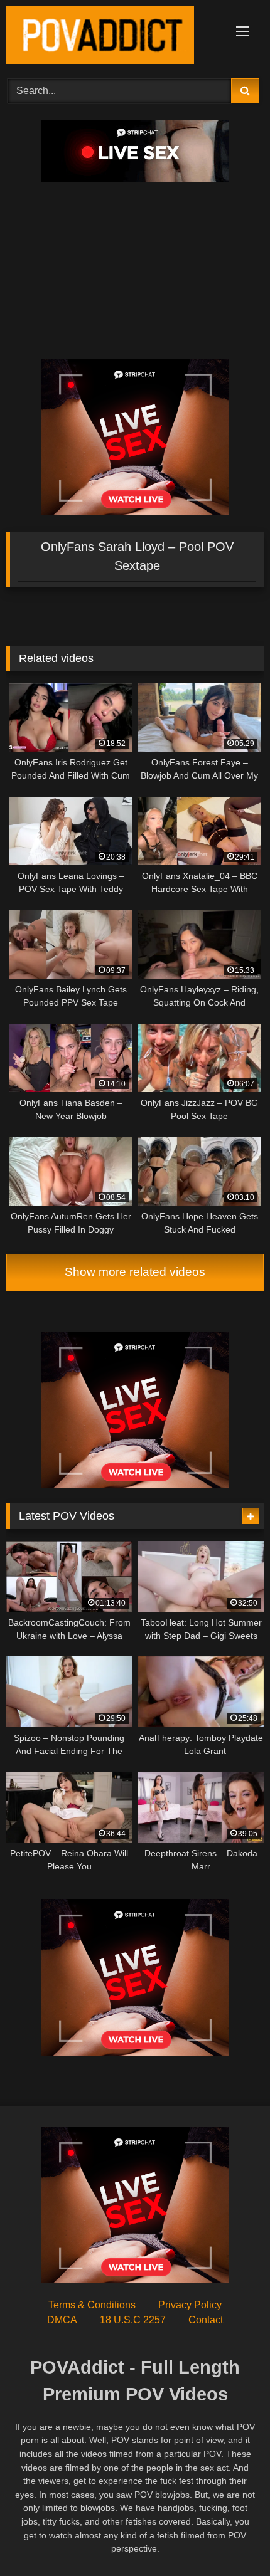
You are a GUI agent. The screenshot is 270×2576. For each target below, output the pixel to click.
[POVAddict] (111, 37)
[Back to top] (231, 2539)
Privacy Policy (190, 2305)
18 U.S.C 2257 (133, 2320)
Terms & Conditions (92, 2305)
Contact (206, 2320)
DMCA (62, 2320)
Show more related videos (135, 1272)
